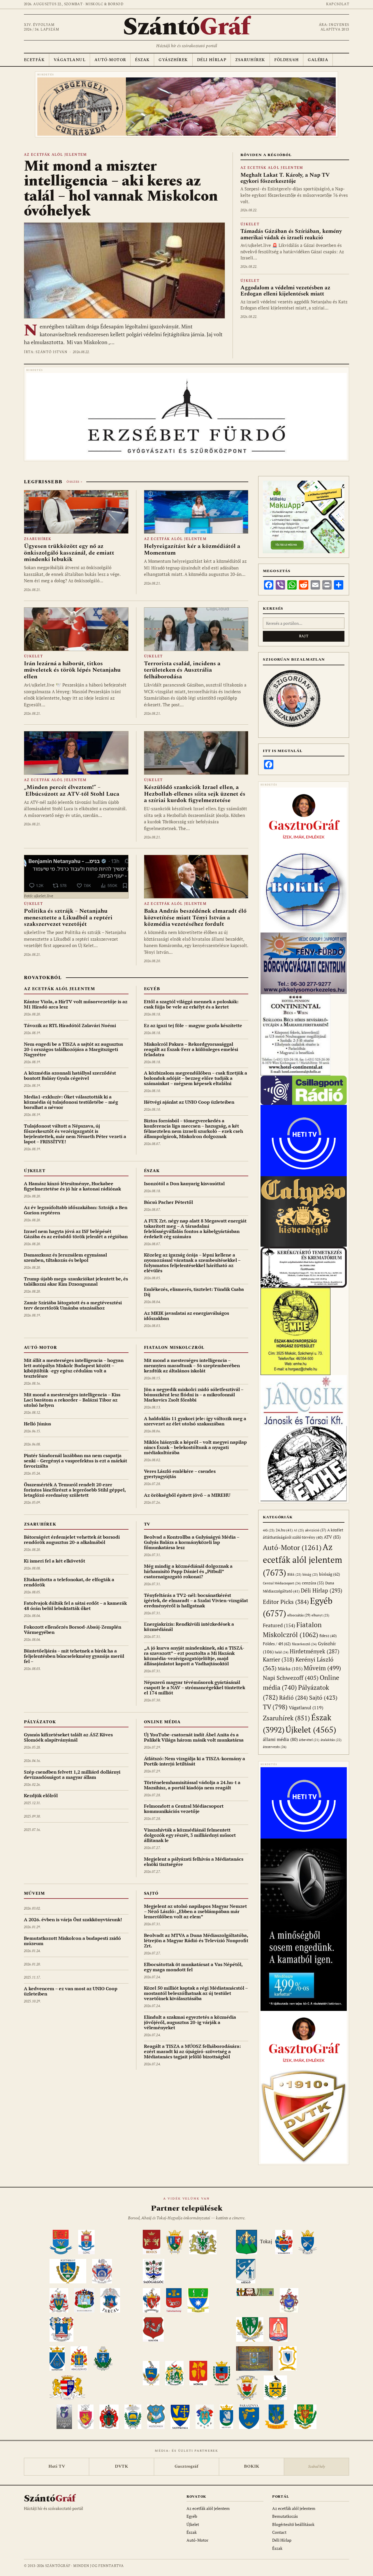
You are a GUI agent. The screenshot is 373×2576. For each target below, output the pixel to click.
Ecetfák (34, 60)
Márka (290, 1669)
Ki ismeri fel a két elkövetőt (54, 1561)
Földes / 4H (277, 1644)
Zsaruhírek (250, 60)
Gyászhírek (173, 60)
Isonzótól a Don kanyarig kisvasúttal (184, 1183)
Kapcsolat (338, 4)
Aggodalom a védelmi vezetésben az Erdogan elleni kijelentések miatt (285, 291)
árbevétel (309, 1740)
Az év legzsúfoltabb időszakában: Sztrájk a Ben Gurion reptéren (76, 1210)
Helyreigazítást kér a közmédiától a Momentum (192, 549)
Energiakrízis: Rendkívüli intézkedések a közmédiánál (189, 1627)
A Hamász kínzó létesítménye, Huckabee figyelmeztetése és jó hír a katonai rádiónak (72, 1186)
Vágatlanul (70, 60)
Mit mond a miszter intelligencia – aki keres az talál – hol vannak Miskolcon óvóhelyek (121, 189)
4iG (269, 1530)
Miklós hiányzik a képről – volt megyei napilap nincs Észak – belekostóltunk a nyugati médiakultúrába (195, 1447)
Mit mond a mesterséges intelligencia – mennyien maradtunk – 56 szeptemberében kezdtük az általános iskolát (192, 1365)
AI (299, 1530)
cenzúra (313, 1583)
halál (282, 1652)
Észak (142, 60)
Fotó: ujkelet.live (39, 896)
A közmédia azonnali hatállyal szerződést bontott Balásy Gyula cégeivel (70, 1075)
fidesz (328, 1636)
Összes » (74, 482)
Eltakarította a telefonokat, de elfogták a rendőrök (69, 1582)
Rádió (294, 1697)
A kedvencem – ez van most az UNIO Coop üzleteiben (71, 1991)
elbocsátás (299, 1615)
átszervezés (275, 1747)
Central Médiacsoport (282, 1583)
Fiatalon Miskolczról (174, 1348)
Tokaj (266, 2241)
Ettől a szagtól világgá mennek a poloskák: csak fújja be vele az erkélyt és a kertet (191, 1004)
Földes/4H (287, 60)
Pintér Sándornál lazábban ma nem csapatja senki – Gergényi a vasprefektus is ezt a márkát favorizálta (75, 1461)
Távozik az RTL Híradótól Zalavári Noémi (70, 1025)
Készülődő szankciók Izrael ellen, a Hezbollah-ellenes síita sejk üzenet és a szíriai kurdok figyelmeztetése (195, 794)
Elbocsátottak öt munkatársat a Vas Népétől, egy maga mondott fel (193, 1967)
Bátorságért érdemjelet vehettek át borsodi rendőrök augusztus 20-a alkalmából (72, 1540)
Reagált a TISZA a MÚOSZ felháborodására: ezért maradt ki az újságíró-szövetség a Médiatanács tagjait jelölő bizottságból (192, 2051)
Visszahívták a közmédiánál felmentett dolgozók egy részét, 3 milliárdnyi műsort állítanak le (190, 1835)
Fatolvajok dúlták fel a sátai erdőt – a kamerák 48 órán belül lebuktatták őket (75, 1606)
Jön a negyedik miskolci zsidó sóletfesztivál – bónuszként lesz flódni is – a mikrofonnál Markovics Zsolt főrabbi (194, 1395)
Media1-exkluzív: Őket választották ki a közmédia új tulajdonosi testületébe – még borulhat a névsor (71, 1102)
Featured (279, 1625)
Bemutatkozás (285, 2516)
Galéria (318, 60)
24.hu (284, 1530)
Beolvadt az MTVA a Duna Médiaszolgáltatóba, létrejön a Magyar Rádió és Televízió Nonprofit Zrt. (196, 1940)
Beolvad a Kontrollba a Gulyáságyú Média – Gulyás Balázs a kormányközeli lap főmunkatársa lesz (192, 1542)
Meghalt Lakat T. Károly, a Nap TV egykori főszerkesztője (285, 178)
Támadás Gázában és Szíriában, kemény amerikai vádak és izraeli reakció (291, 234)
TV (147, 1524)
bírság (310, 1574)
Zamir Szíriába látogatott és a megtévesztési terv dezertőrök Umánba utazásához (73, 1305)
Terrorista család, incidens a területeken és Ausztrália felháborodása (182, 670)
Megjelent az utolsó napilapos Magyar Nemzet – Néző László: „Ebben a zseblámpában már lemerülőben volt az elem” (195, 1911)
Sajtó (151, 1893)
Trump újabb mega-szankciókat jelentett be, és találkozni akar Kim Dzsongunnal (76, 1281)
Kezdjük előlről (41, 1795)
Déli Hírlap (212, 60)
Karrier (279, 1659)
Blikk (294, 1574)
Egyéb (152, 989)
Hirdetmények (315, 1651)
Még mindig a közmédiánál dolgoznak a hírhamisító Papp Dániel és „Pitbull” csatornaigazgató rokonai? (188, 1571)
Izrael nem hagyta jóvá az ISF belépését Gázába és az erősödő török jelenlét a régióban (76, 1234)
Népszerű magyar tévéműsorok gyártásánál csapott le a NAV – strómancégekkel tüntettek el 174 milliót (195, 1687)
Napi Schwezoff (291, 1678)
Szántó (186, 27)
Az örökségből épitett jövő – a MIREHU (187, 1495)
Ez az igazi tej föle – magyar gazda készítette (193, 1025)
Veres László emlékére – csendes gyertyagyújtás (180, 1474)
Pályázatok (40, 1722)
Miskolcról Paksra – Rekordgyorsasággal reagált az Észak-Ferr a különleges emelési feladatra (191, 1049)
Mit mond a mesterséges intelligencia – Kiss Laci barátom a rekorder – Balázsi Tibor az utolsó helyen (72, 1400)
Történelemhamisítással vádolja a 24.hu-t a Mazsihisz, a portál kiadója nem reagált (192, 1785)
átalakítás (331, 1740)
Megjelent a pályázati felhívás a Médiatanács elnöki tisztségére (194, 1862)
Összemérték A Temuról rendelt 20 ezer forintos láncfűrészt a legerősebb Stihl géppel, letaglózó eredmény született (75, 1490)
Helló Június (37, 1424)
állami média (280, 1739)
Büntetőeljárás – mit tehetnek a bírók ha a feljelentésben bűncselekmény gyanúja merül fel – (74, 1656)
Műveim (34, 1893)
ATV (332, 1537)
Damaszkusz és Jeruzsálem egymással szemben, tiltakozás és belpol (65, 1257)
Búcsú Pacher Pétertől (168, 1202)
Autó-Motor (110, 60)
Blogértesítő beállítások (293, 2524)
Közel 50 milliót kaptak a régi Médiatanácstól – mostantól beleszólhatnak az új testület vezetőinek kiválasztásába (196, 1993)
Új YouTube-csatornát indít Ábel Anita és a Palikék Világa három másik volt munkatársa (194, 1737)
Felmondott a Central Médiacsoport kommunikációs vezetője (184, 1809)
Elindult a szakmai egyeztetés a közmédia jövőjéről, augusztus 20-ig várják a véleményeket (190, 2022)
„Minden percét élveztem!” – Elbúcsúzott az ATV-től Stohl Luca (72, 790)
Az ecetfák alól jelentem (56, 155)
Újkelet (250, 224)
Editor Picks (286, 1602)
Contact (279, 2532)
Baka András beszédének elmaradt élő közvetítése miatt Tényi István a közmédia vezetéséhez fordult (195, 918)
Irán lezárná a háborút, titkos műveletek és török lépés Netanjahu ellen (72, 670)
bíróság (330, 1574)
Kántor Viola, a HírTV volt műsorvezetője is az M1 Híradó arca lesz (76, 1004)
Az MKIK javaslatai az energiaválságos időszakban (186, 1316)
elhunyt (320, 1615)
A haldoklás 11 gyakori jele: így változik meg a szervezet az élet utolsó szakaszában (195, 1421)
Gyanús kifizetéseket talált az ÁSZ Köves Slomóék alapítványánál (68, 1737)
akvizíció (316, 1530)
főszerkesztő (304, 1644)
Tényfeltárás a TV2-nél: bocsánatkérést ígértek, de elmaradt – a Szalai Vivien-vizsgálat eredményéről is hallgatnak (196, 1600)
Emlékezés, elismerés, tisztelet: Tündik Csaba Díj (194, 1292)
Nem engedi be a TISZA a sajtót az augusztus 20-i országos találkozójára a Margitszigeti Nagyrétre (73, 1049)
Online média (162, 1722)
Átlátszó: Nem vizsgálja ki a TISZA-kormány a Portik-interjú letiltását (195, 1761)
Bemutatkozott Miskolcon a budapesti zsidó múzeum (72, 1941)
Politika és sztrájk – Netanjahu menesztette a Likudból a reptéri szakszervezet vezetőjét (68, 918)
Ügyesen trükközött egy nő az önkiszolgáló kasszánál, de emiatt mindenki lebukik (69, 553)
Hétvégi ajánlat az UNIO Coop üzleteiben (189, 1102)
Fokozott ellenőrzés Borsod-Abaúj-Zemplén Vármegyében (73, 1630)
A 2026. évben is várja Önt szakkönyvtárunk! (73, 1919)
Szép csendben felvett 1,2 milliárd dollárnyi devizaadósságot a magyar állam (72, 1774)
